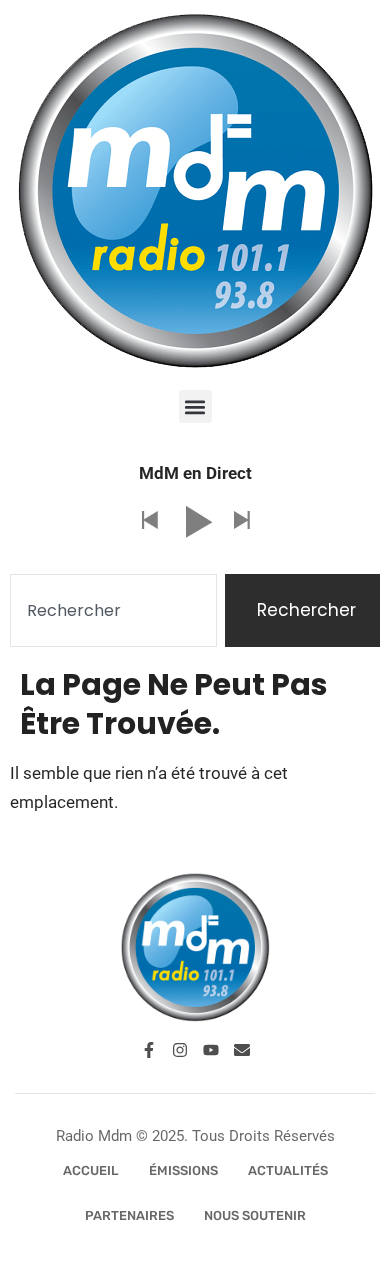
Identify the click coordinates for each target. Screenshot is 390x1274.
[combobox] (113, 611)
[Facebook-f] (149, 1050)
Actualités (288, 1170)
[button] (195, 406)
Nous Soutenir (255, 1215)
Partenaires (129, 1215)
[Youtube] (211, 1050)
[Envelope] (242, 1050)
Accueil (91, 1170)
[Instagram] (180, 1050)
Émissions (183, 1170)
